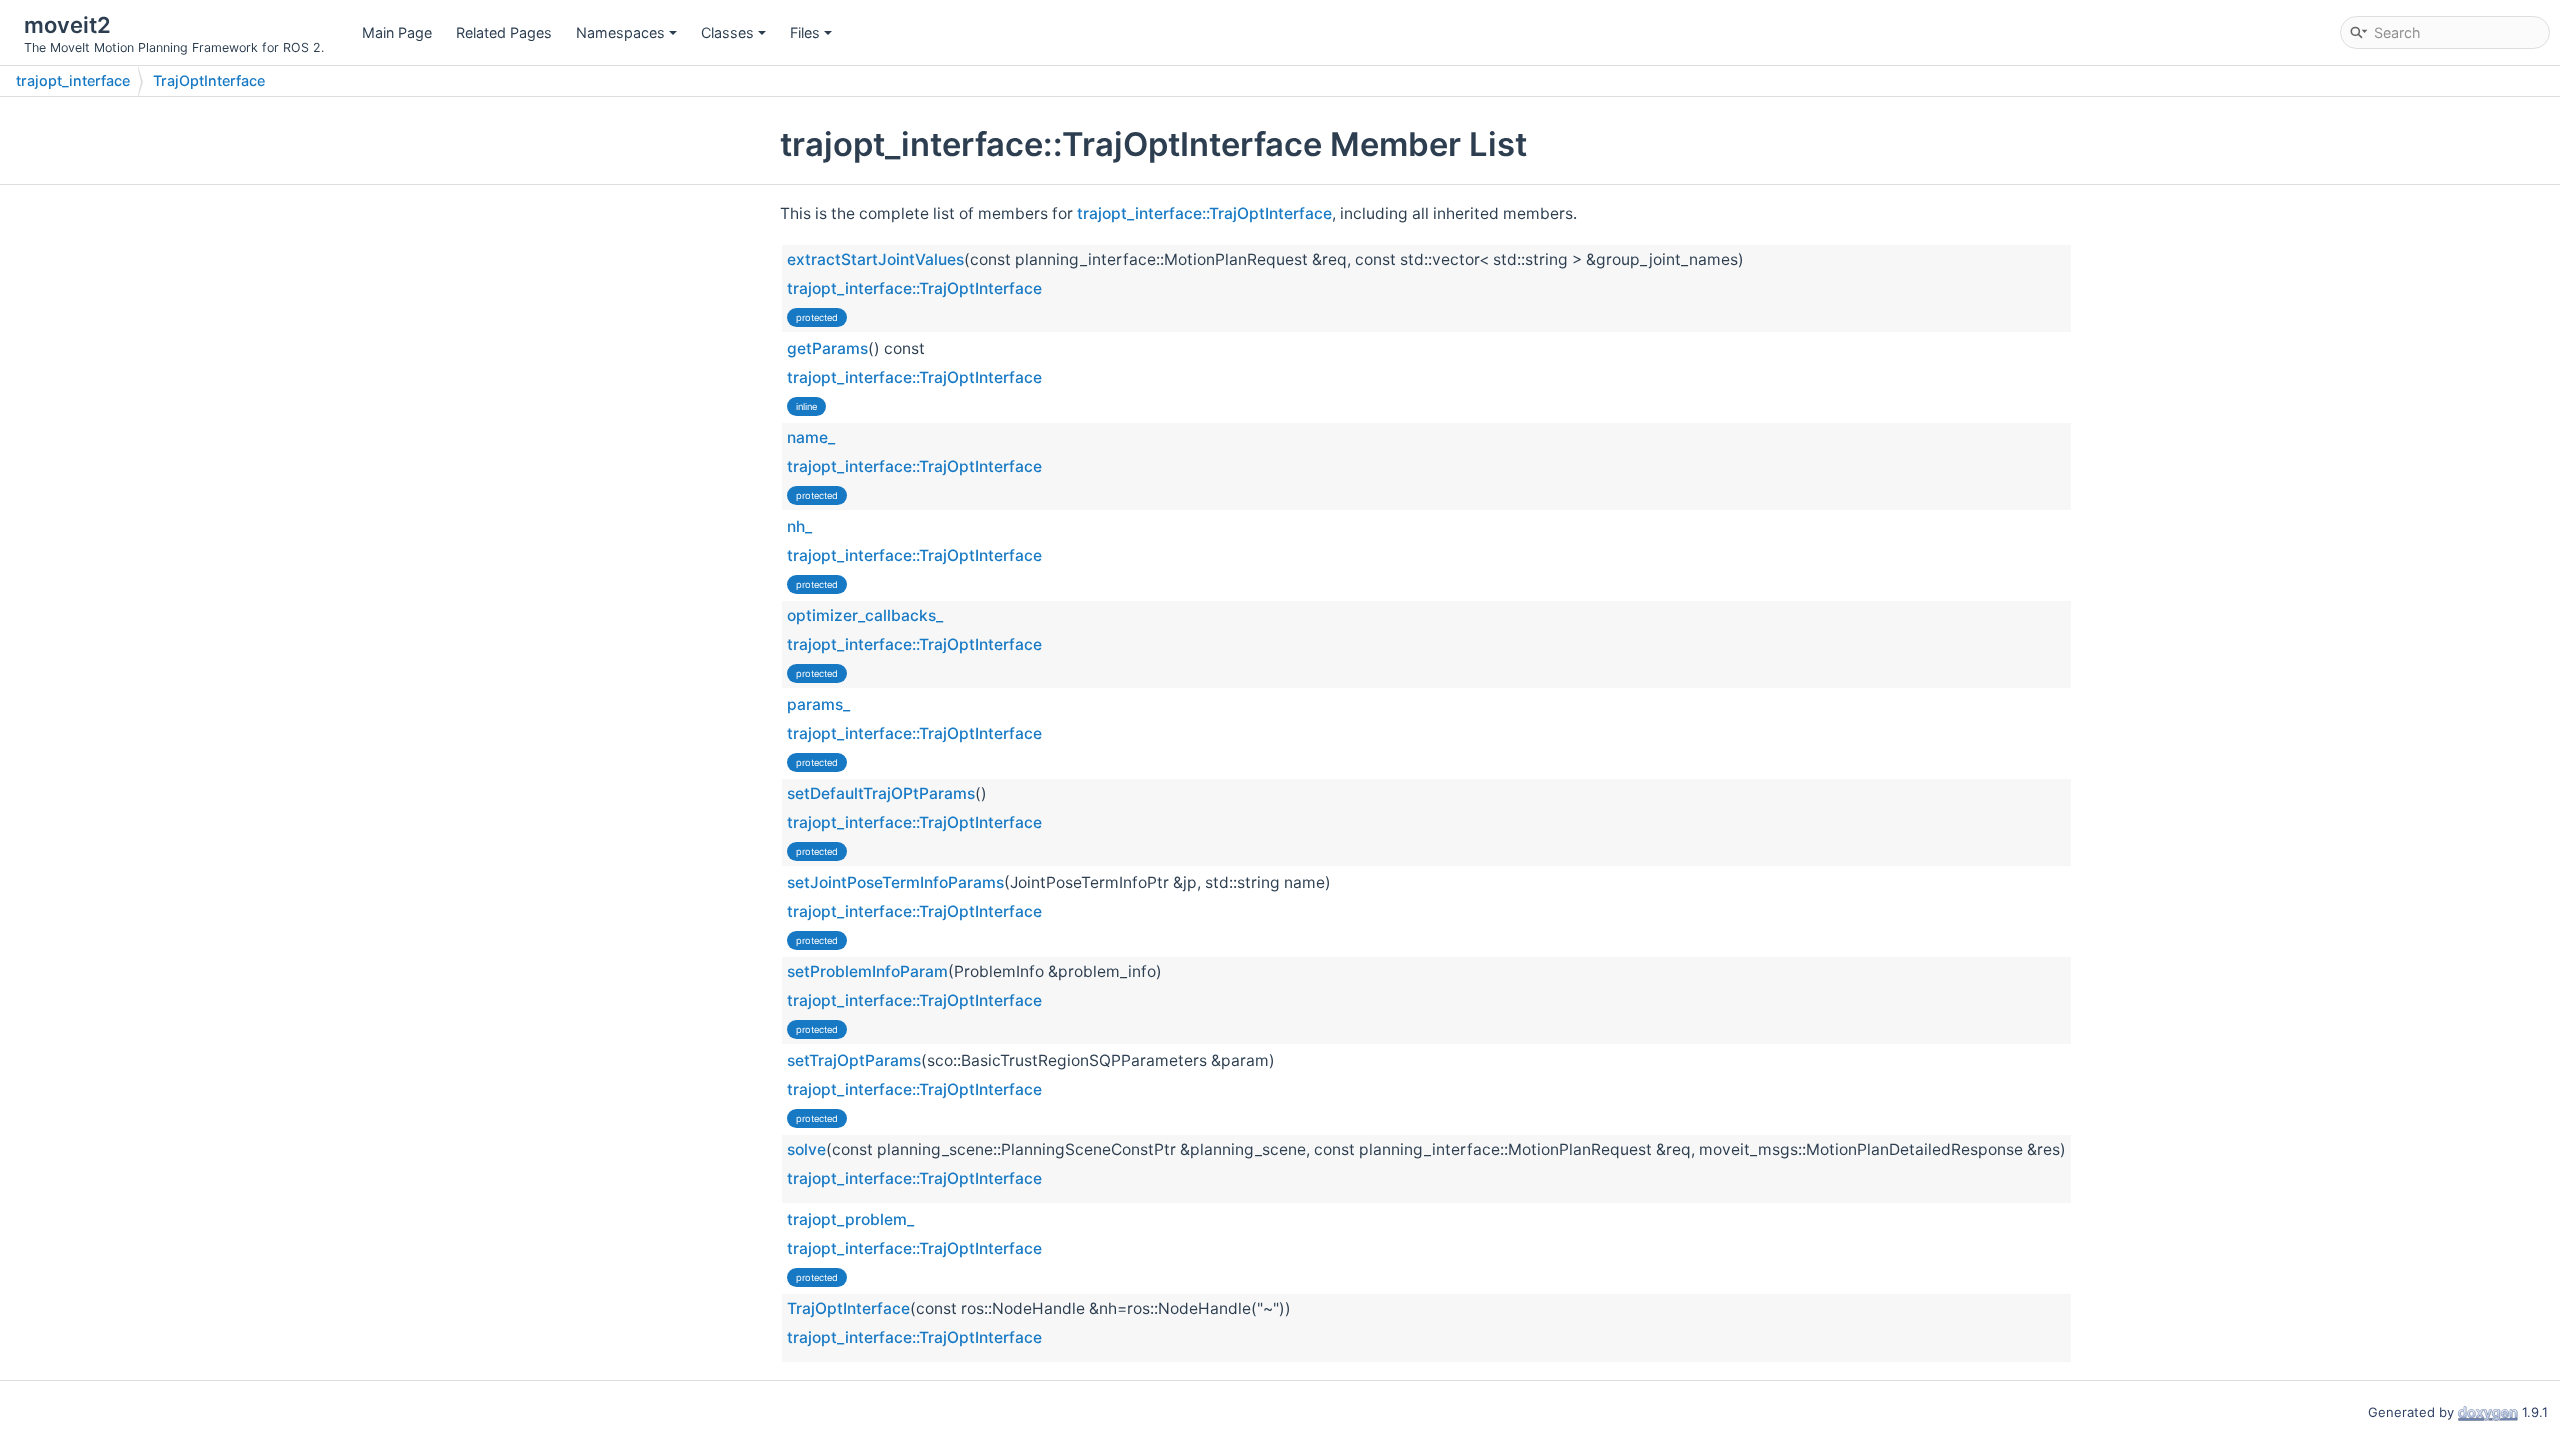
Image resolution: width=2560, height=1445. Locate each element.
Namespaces (620, 32)
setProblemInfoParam (867, 971)
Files (805, 32)
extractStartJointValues (875, 259)
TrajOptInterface (209, 80)
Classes (727, 32)
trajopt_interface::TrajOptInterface (1204, 213)
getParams (827, 348)
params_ (818, 704)
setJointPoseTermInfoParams (895, 882)
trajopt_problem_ (850, 1219)
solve (806, 1149)
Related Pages (504, 32)
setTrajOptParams (854, 1060)
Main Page (397, 32)
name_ (811, 437)
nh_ (799, 526)
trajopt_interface (73, 80)
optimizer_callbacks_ (865, 615)
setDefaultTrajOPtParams (881, 793)
